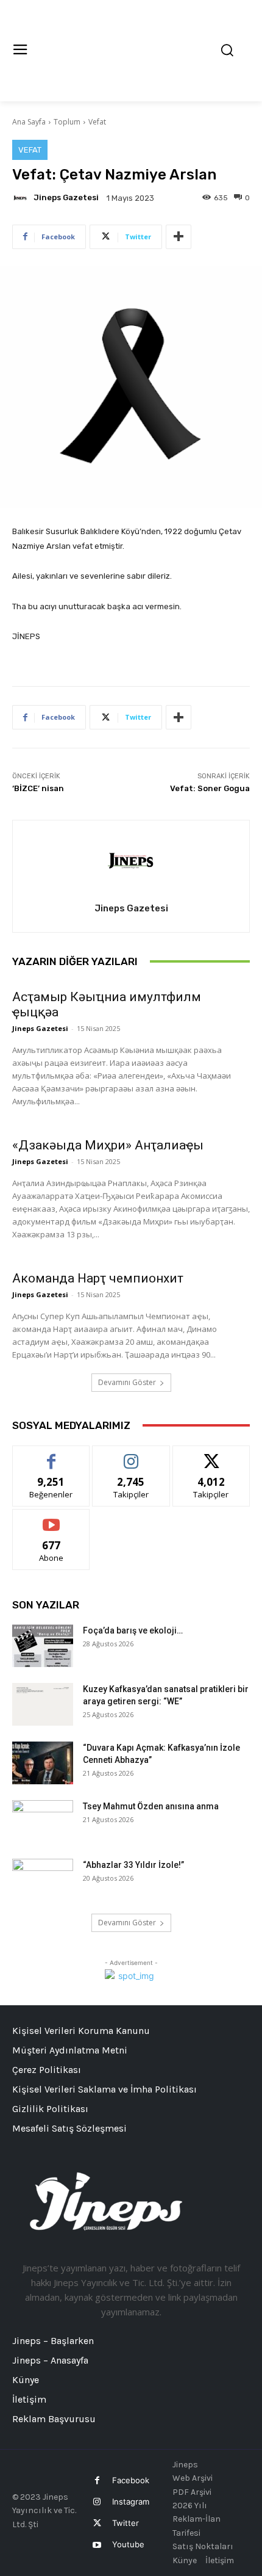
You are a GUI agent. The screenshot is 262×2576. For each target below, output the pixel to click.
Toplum (67, 122)
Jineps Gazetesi (66, 197)
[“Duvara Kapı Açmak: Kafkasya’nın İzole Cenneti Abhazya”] (43, 1763)
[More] (179, 237)
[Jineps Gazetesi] (22, 198)
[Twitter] (97, 2523)
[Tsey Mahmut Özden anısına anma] (43, 1822)
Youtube (128, 2544)
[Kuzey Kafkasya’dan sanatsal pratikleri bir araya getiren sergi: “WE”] (43, 1704)
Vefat (97, 122)
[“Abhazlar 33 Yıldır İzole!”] (43, 1880)
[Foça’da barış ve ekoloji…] (43, 1646)
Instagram (131, 2502)
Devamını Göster (127, 1382)
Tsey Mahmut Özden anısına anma (151, 1806)
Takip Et (131, 1455)
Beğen (51, 1455)
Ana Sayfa (29, 122)
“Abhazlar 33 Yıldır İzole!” (133, 1865)
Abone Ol (51, 1518)
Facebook (131, 2480)
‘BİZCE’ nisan (38, 788)
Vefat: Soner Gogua (210, 788)
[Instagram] (97, 2502)
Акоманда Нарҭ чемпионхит (98, 1278)
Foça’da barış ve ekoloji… (133, 1630)
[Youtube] (97, 2545)
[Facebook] (97, 2480)
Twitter (126, 2523)
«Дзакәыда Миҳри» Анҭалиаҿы (108, 1145)
